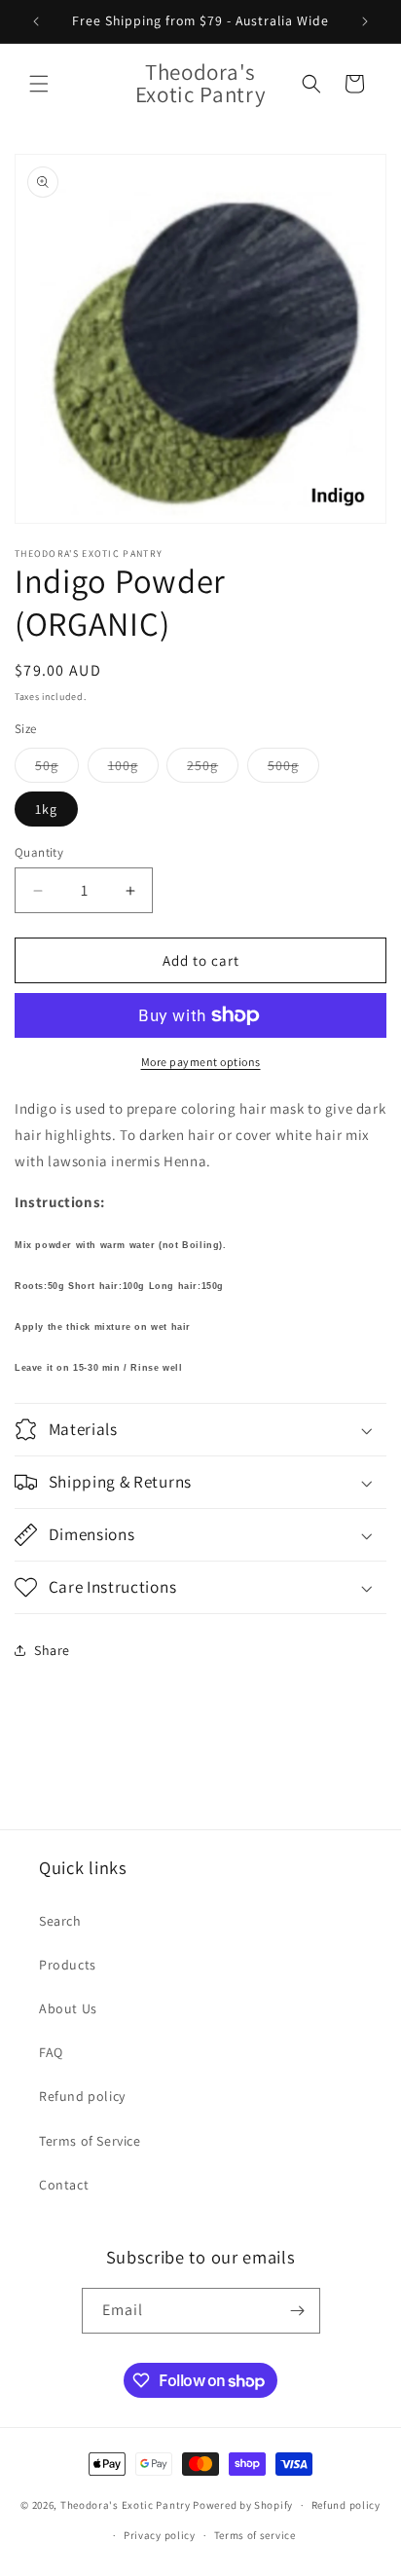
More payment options (201, 1062)
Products (68, 1965)
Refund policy (82, 2096)
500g (293, 769)
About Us (68, 2008)
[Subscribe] (298, 2311)
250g (213, 769)
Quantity (39, 852)
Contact (64, 2185)
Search (60, 1921)
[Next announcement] (365, 21)
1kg (46, 809)
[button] (39, 84)
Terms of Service (90, 2141)
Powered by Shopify (243, 2505)
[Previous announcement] (36, 21)
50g (57, 769)
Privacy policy (160, 2535)
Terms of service (255, 2535)
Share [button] (52, 1650)
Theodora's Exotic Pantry (126, 2505)
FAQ (51, 2052)
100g (133, 769)
